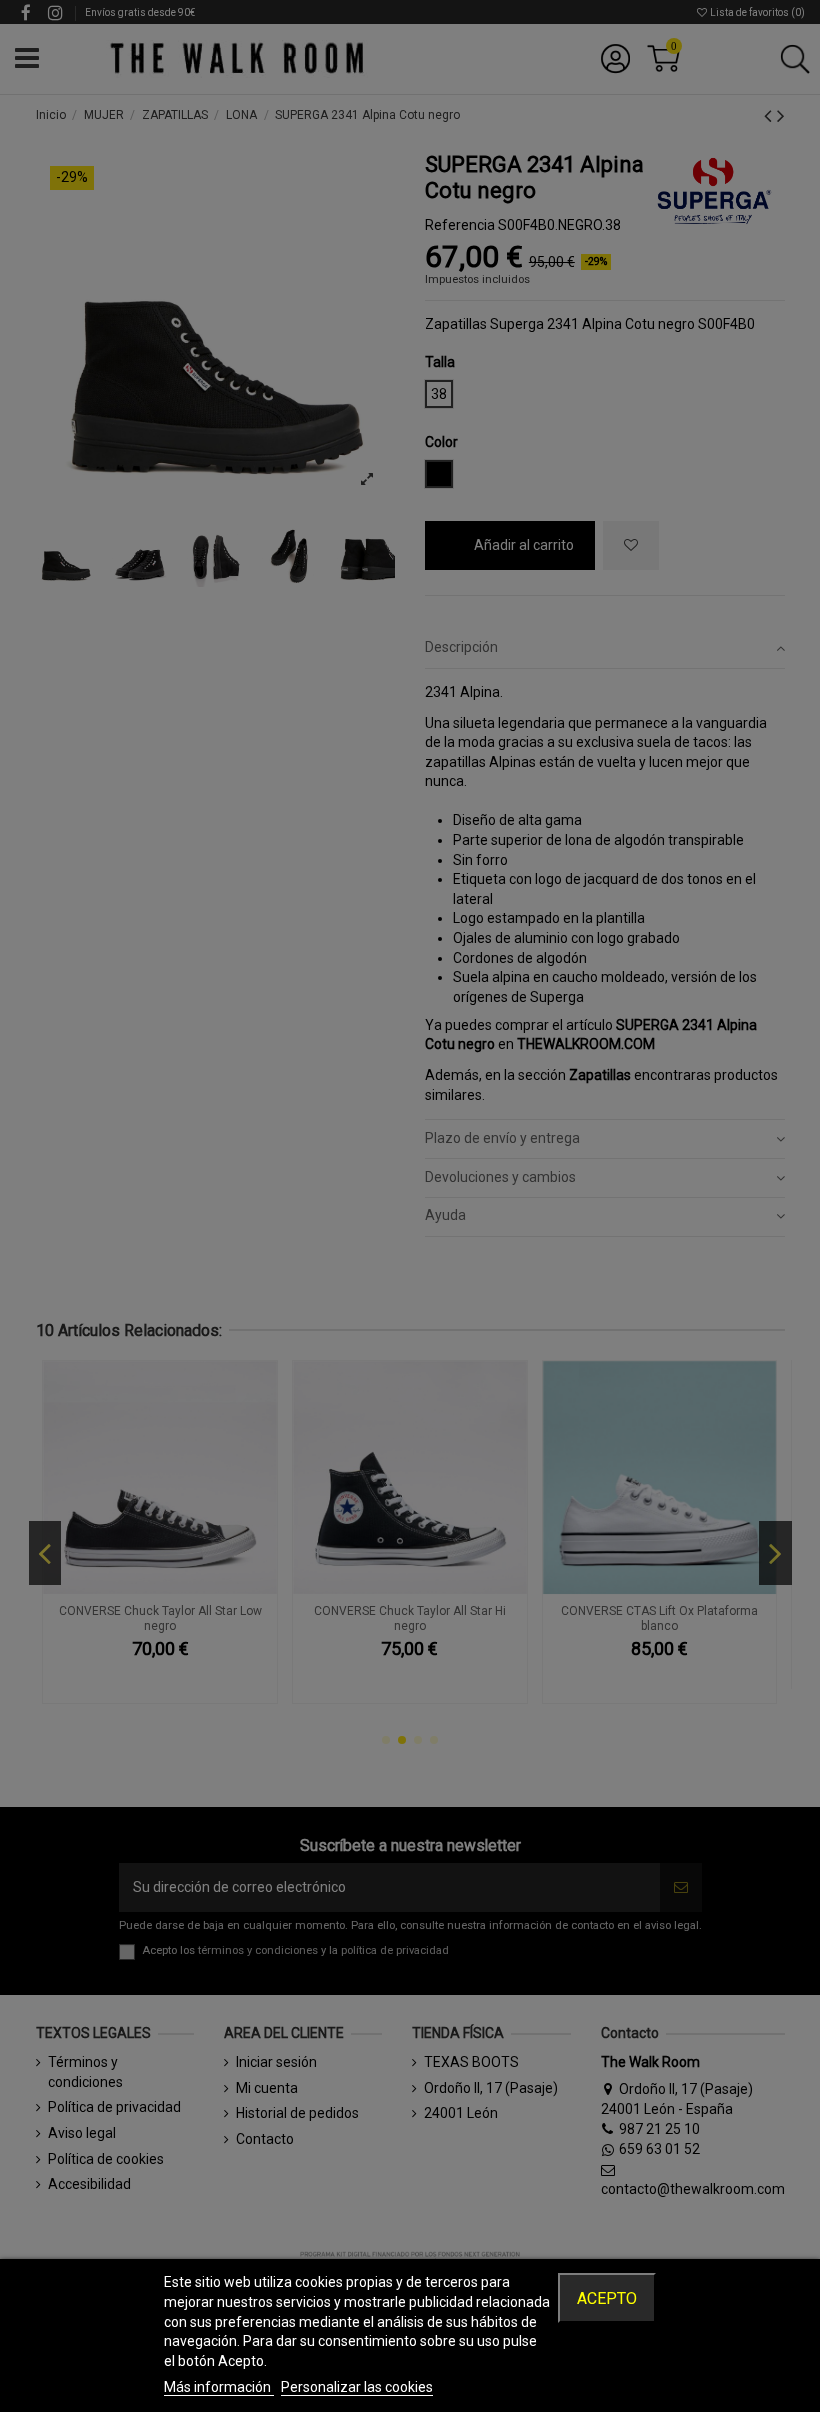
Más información (219, 2387)
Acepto (607, 2298)
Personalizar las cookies (357, 2387)
